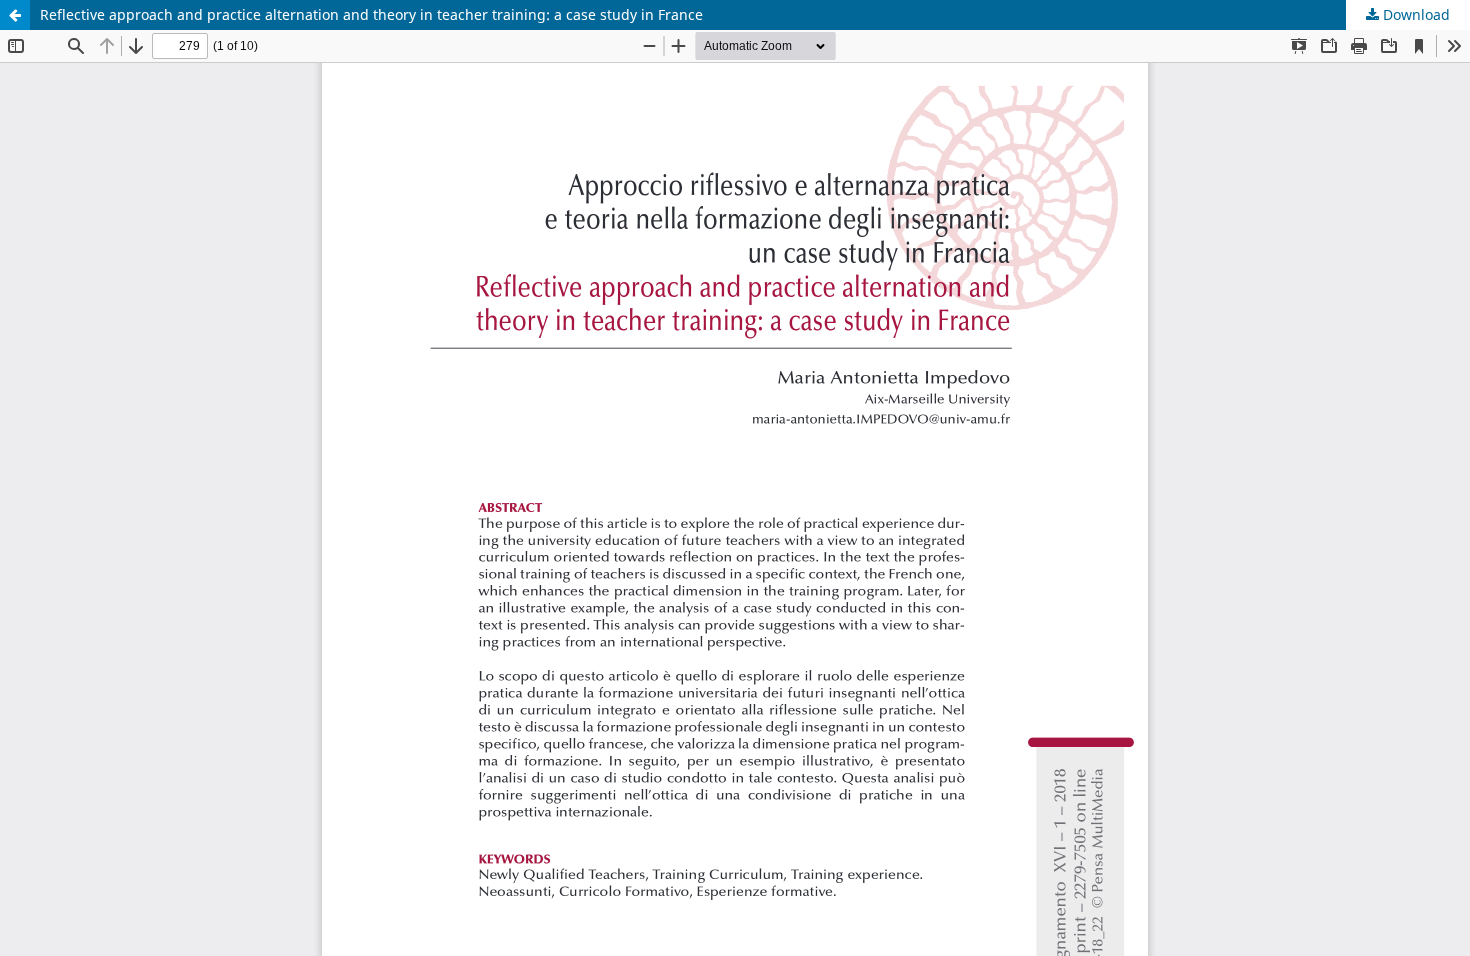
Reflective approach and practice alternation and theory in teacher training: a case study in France (371, 14)
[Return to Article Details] (15, 15)
